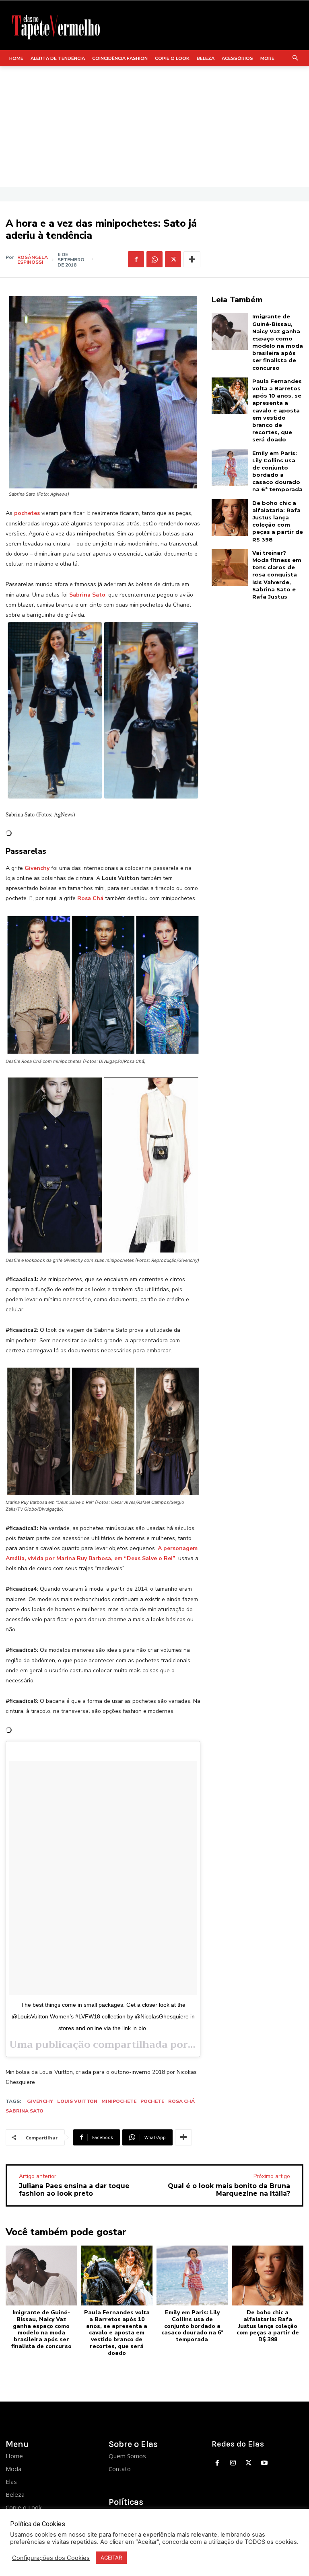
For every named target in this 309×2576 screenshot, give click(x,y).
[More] (192, 259)
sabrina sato (25, 2111)
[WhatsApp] (154, 259)
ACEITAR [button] (111, 2558)
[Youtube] (264, 2463)
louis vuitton (77, 2101)
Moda (13, 2469)
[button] (296, 58)
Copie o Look (24, 2507)
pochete (152, 2101)
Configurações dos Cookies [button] (51, 2558)
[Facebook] (136, 259)
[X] (173, 259)
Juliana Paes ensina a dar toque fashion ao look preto (74, 2190)
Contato (120, 2469)
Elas (11, 2482)
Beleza (15, 2494)
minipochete (119, 2101)
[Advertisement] (154, 127)
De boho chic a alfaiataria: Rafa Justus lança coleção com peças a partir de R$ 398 (278, 521)
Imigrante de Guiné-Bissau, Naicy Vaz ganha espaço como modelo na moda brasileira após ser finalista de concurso (41, 2329)
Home (14, 2456)
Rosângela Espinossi (33, 260)
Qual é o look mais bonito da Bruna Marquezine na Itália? (229, 2190)
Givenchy (40, 2101)
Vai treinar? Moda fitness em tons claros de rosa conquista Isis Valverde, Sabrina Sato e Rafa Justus (277, 575)
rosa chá (181, 2101)
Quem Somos (127, 2456)
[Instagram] (233, 2463)
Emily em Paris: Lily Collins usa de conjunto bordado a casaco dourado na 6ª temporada (192, 2326)
